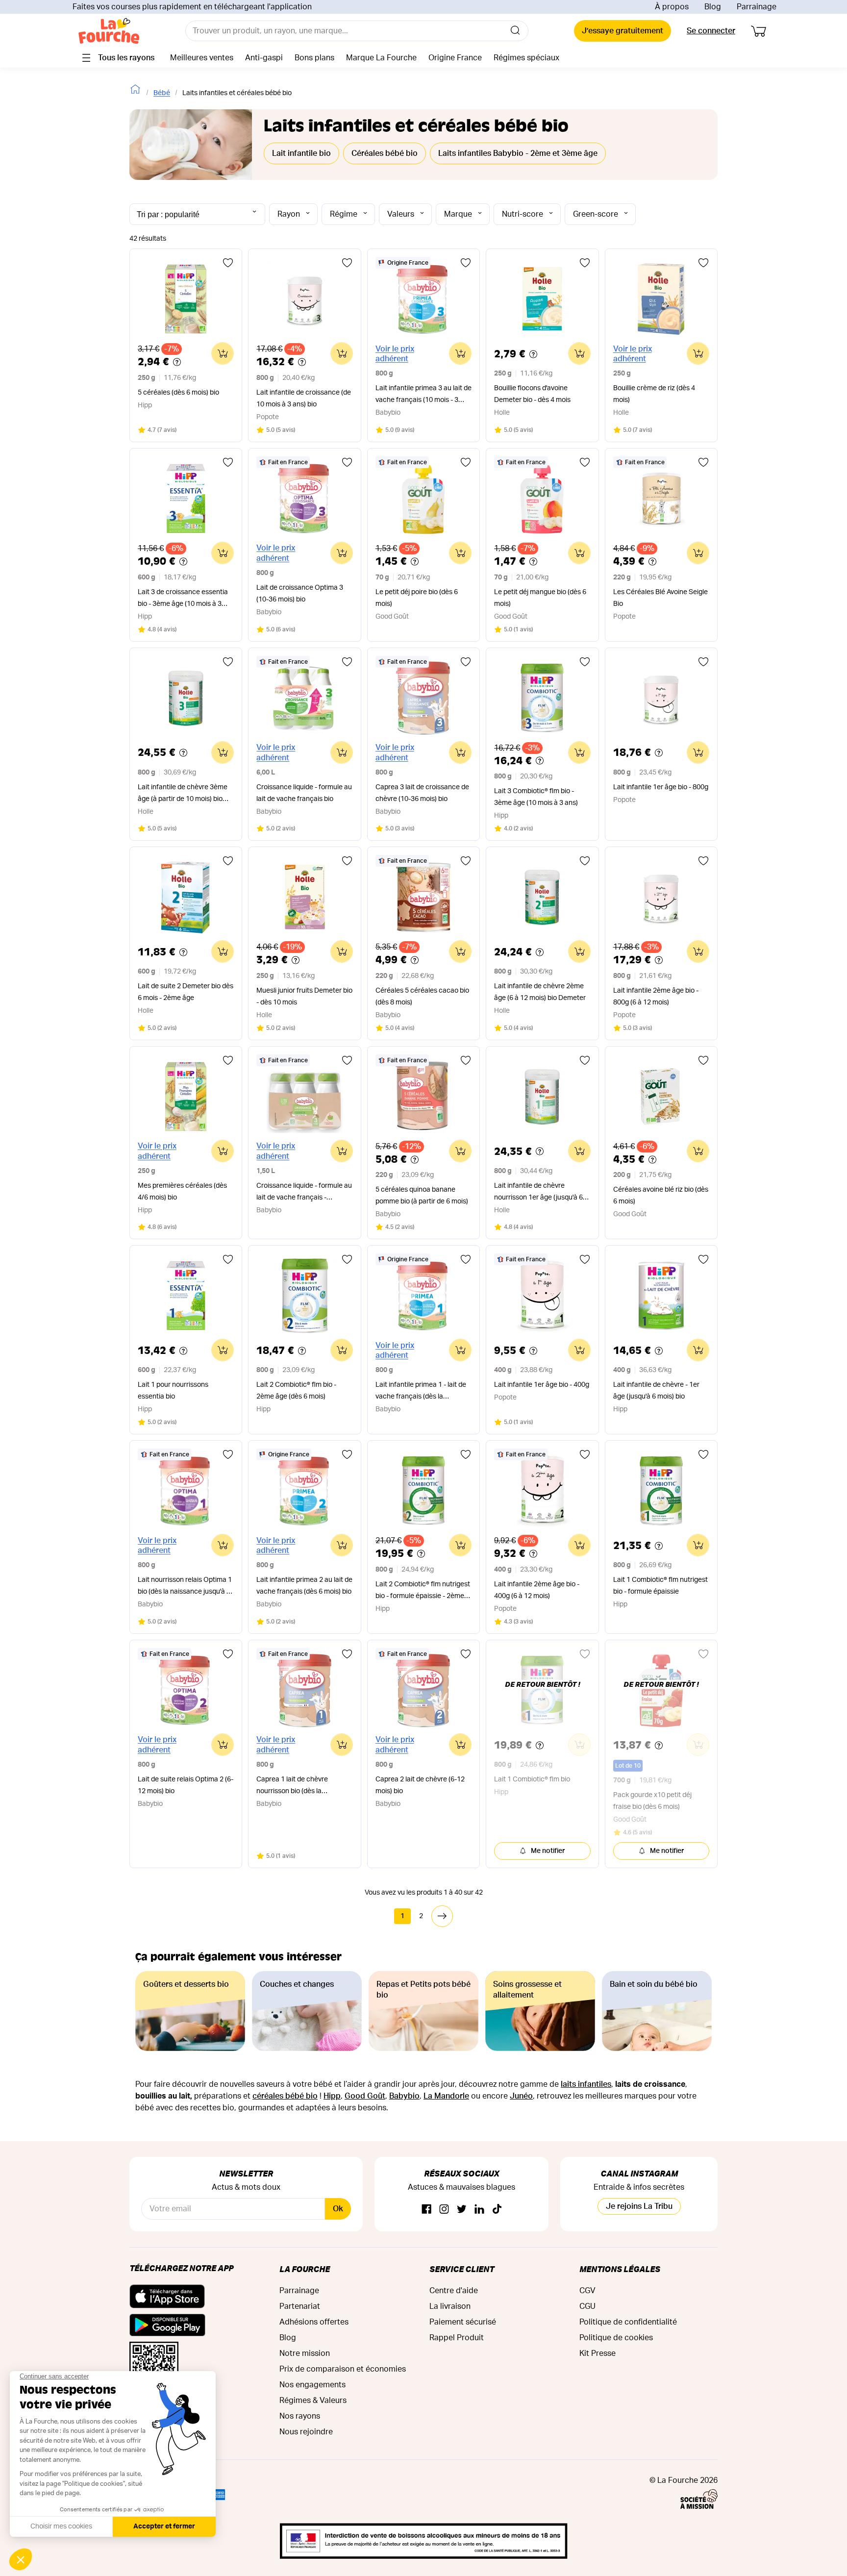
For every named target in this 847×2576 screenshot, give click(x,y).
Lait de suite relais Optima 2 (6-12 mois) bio (186, 1785)
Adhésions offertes (314, 2322)
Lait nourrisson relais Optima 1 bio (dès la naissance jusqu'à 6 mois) (185, 1587)
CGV (587, 2291)
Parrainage (757, 7)
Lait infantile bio (301, 153)
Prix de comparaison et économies (343, 2369)
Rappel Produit (457, 2338)
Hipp (332, 2096)
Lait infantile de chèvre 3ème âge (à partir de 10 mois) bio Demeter (183, 794)
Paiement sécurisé (463, 2322)
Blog (713, 7)
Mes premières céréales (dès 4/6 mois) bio (182, 1192)
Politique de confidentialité (628, 2322)
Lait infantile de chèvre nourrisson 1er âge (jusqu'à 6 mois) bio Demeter (538, 1193)
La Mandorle (446, 2096)
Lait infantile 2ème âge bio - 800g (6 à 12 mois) (656, 997)
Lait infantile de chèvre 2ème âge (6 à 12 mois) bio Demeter (540, 992)
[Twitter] (462, 2210)
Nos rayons (300, 2416)
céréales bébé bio (285, 2096)
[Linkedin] (479, 2210)
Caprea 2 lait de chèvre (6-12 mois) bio (420, 1785)
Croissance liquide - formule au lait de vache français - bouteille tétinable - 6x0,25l (304, 1193)
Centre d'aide (454, 2291)
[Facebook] (426, 2210)
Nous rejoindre (306, 2432)
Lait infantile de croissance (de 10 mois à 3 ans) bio (304, 399)
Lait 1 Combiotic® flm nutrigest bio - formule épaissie (660, 1586)
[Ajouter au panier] (223, 353)
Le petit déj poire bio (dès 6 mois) (417, 598)
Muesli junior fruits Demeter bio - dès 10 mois (304, 997)
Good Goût (365, 2096)
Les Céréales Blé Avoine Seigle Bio (660, 598)
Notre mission (305, 2353)
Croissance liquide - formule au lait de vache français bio (304, 793)
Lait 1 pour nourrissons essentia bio (173, 1391)
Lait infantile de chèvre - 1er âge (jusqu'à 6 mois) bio (656, 1391)
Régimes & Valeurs (313, 2401)
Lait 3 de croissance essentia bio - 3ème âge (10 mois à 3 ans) (183, 599)
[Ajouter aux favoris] (228, 263)
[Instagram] (444, 2210)
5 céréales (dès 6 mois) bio (178, 393)
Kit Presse (598, 2353)
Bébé (162, 93)
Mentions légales (620, 2269)
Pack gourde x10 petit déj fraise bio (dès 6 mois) (652, 1801)
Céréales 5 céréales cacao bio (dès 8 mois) (422, 997)
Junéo (521, 2096)
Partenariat (300, 2306)
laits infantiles (586, 2084)
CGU (587, 2306)
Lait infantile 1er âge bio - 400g (542, 1385)
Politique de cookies (616, 2338)
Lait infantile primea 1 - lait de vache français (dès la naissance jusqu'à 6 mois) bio (421, 1392)
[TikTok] (497, 2210)
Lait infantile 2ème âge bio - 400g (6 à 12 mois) (537, 1590)
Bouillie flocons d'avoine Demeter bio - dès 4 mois (532, 394)
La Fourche (305, 2269)
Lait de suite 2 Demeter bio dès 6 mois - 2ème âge (186, 992)
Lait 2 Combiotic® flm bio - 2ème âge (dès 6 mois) (296, 1391)
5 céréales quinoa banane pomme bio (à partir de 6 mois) (422, 1196)
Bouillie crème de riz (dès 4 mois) (654, 394)
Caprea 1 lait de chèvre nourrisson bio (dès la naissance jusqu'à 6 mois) (296, 1787)
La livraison (450, 2306)
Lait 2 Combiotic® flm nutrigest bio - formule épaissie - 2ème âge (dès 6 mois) (423, 1591)
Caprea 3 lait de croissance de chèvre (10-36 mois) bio (422, 793)
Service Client (462, 2269)
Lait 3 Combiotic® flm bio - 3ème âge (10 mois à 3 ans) (536, 797)
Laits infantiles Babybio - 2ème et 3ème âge (518, 153)
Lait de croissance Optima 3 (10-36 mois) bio (300, 594)
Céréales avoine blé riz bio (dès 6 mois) (661, 1196)
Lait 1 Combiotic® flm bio (532, 1779)
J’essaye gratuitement (623, 31)
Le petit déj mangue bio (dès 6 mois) (540, 598)
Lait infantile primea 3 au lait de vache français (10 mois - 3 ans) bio (423, 395)
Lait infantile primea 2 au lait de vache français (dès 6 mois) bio (304, 1586)
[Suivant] (442, 1916)
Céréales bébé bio (385, 153)
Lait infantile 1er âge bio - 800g (661, 787)
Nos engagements (312, 2385)
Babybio (404, 2096)
